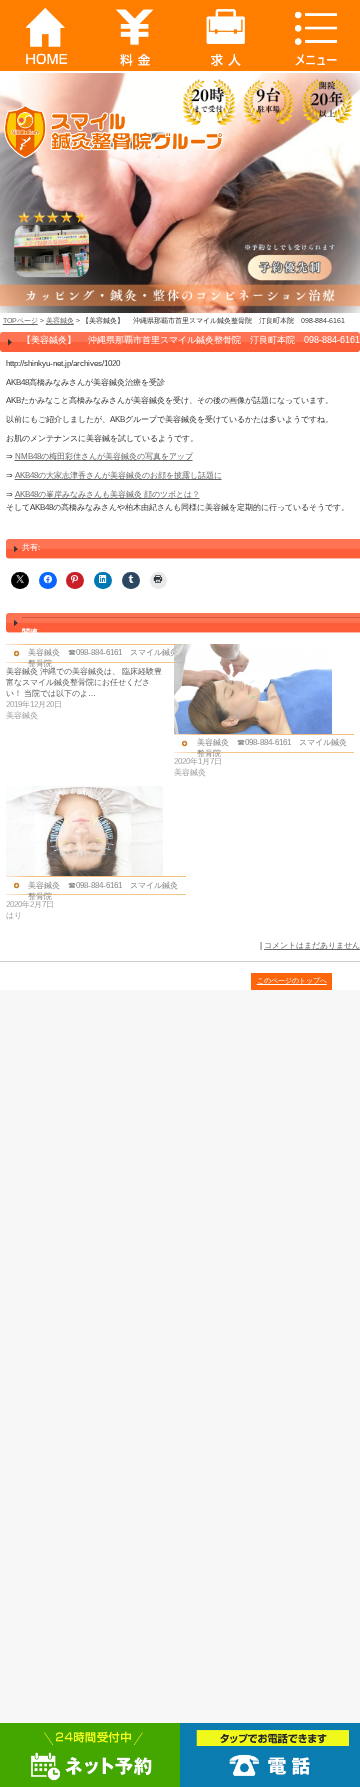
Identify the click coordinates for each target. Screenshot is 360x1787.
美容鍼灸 (60, 320)
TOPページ (20, 320)
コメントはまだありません (312, 945)
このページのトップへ (292, 980)
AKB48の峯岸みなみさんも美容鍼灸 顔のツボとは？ (107, 494)
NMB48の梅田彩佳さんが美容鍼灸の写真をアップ (104, 456)
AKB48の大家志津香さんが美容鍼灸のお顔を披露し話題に (118, 475)
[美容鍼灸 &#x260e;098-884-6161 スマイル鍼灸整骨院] (90, 683)
